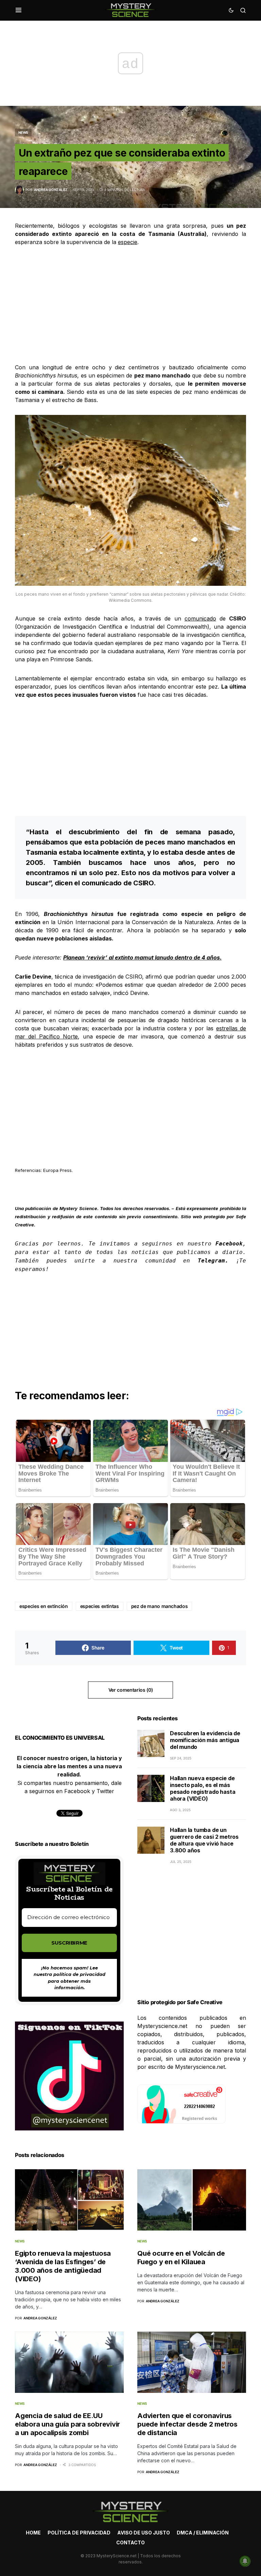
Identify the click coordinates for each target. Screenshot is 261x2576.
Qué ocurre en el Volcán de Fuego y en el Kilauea (181, 2258)
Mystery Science (78, 1208)
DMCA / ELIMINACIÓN (203, 2533)
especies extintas (100, 1606)
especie (128, 242)
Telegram (211, 1261)
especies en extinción (44, 1606)
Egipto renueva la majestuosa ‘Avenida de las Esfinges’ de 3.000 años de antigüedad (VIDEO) (63, 2266)
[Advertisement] (130, 305)
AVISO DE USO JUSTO (144, 2533)
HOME (33, 2533)
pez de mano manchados (160, 1606)
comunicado (200, 618)
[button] (19, 10)
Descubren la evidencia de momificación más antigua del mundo (205, 1740)
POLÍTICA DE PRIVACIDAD (79, 2533)
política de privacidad (79, 1974)
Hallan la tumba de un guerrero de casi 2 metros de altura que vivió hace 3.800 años (204, 1840)
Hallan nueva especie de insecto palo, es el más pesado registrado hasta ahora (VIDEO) (203, 1788)
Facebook (229, 1244)
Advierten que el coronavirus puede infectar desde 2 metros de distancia (187, 2424)
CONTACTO (130, 2542)
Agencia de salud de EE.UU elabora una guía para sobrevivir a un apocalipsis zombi (67, 2424)
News (23, 132)
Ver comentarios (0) (130, 1690)
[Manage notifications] (245, 2561)
